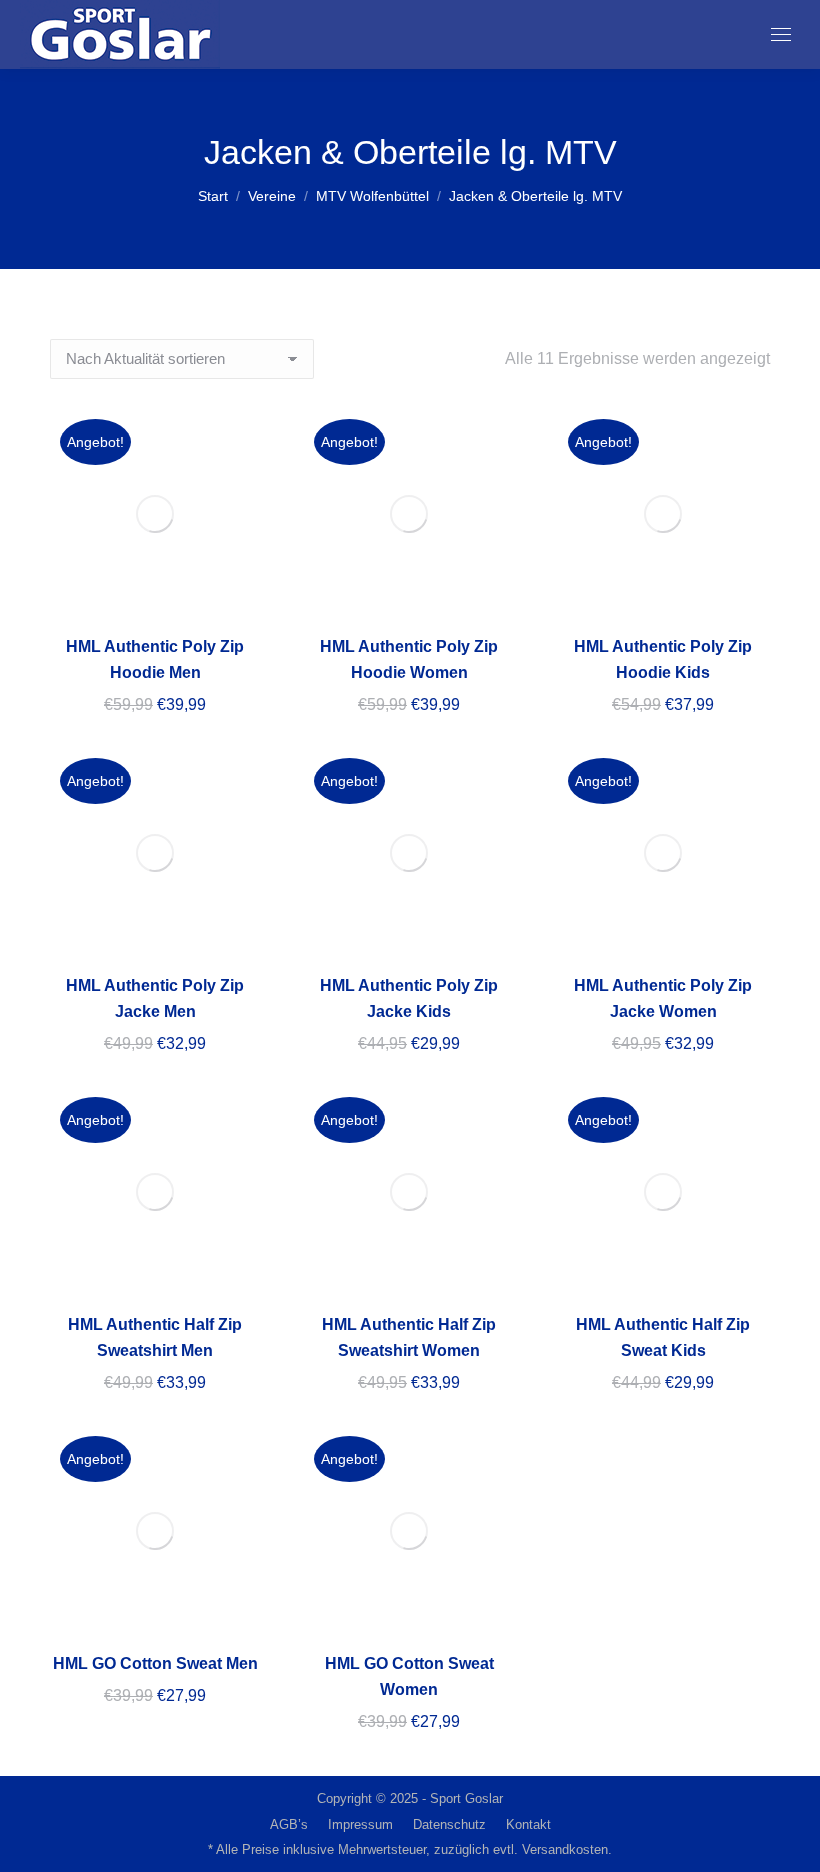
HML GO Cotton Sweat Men (155, 1663)
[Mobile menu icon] (781, 34)
